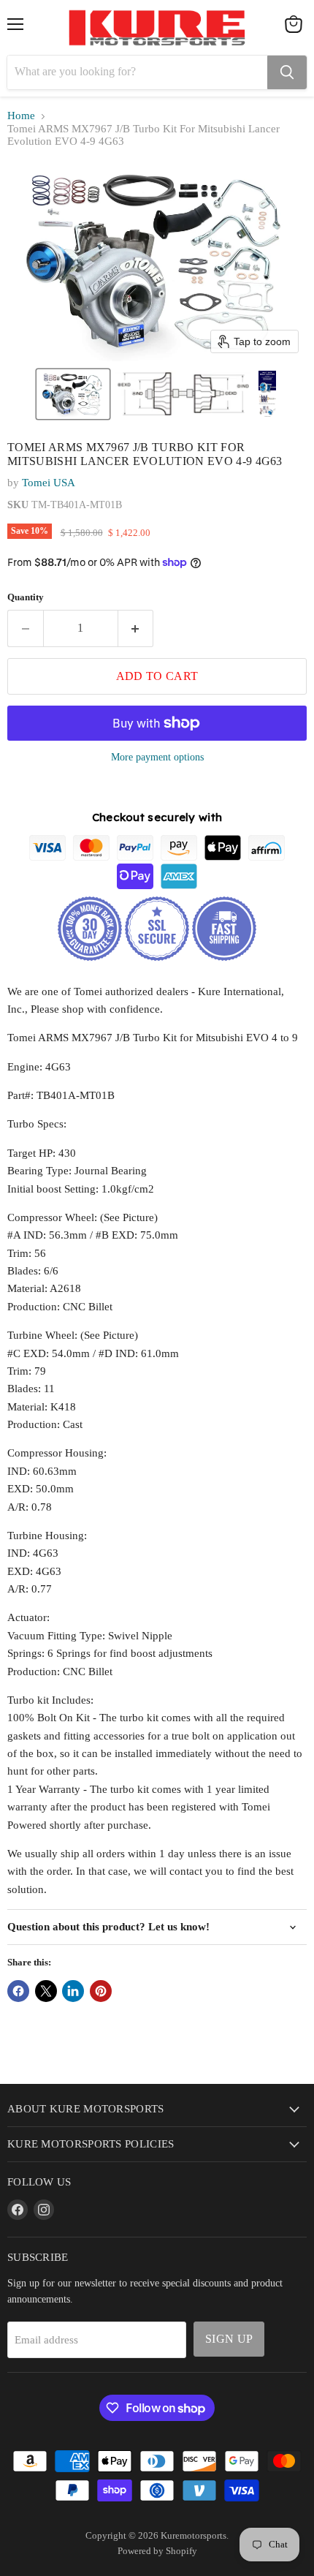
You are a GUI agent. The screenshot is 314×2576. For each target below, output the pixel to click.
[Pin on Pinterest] (101, 1991)
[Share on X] (46, 1991)
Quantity (26, 597)
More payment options (157, 757)
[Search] (287, 72)
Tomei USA (49, 483)
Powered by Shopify (157, 2551)
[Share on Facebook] (18, 1991)
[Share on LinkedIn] (73, 1991)
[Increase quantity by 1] (136, 628)
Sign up (229, 2339)
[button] (73, 394)
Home (21, 116)
